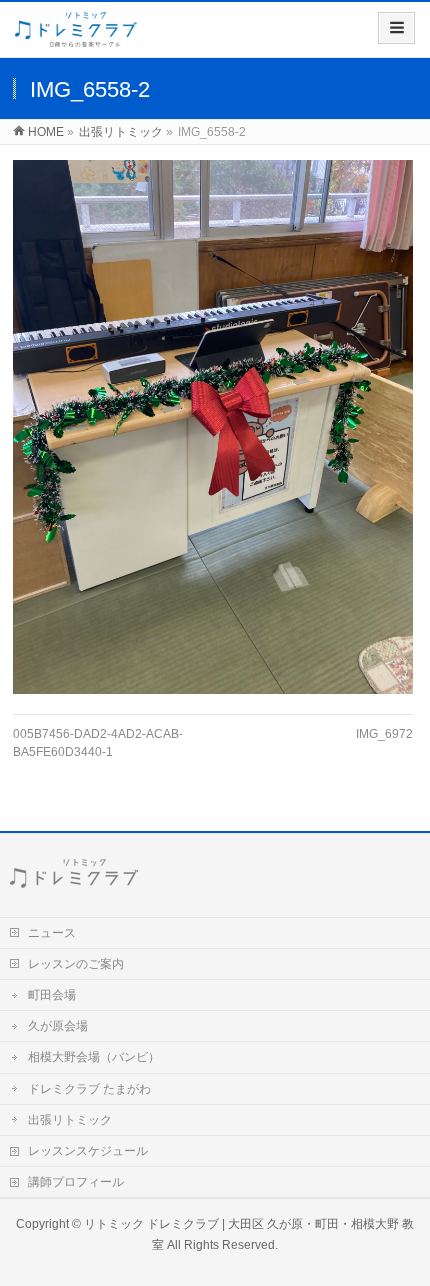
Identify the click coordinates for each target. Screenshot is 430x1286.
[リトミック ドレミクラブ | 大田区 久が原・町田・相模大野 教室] (76, 36)
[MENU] (396, 28)
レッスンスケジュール (88, 1151)
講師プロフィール (76, 1182)
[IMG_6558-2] (213, 427)
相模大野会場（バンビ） (94, 1057)
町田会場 (52, 995)
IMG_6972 (384, 734)
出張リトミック (70, 1120)
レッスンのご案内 (76, 964)
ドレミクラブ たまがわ (89, 1089)
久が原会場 (58, 1026)
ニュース (52, 933)
